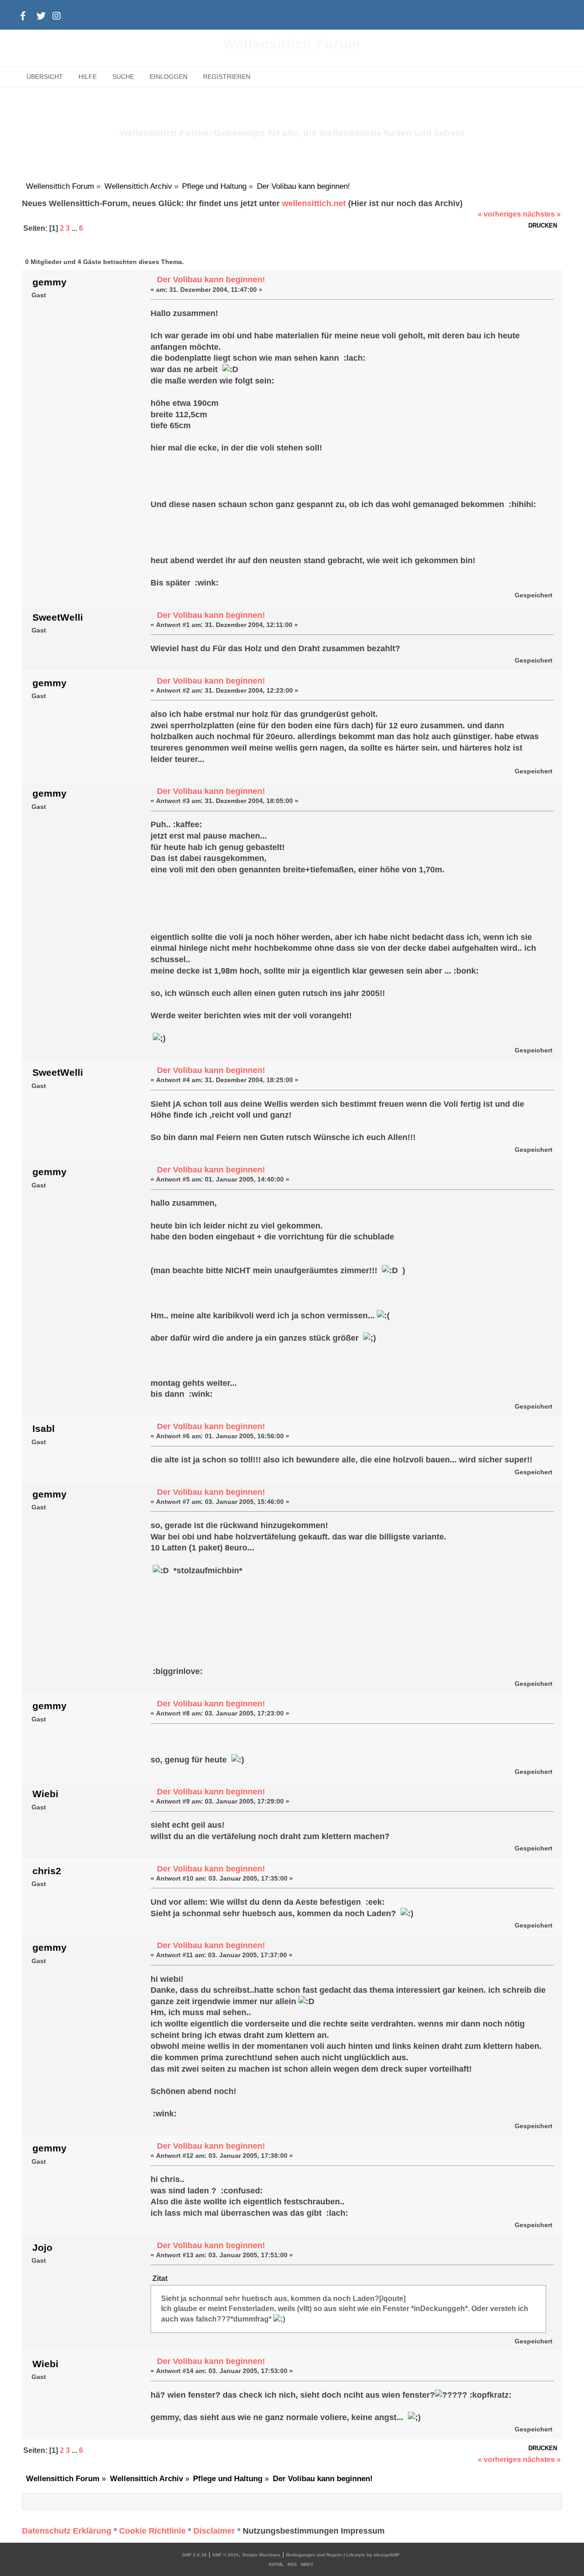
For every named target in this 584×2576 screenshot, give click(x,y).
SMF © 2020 (225, 2555)
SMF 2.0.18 (194, 2555)
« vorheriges (499, 214)
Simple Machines (261, 2555)
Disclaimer (214, 2531)
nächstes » (542, 214)
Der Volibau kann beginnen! (211, 280)
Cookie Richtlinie (152, 2531)
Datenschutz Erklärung (67, 2531)
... (75, 228)
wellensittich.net (314, 203)
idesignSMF (387, 2555)
